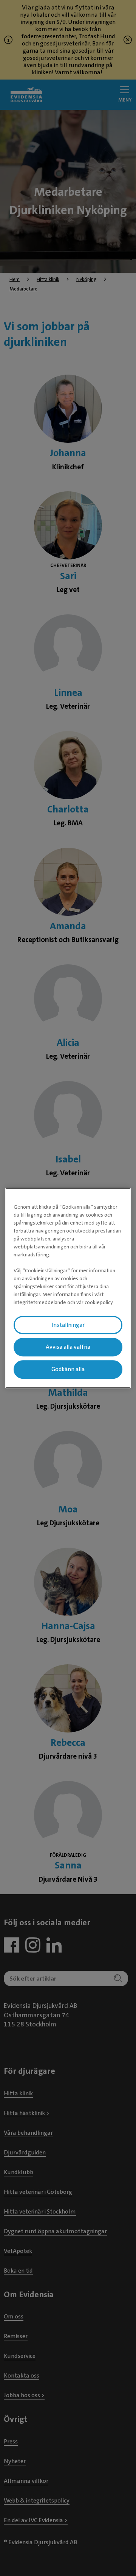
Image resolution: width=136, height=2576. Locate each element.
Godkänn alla (68, 1369)
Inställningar (68, 1325)
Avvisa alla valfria (68, 1347)
